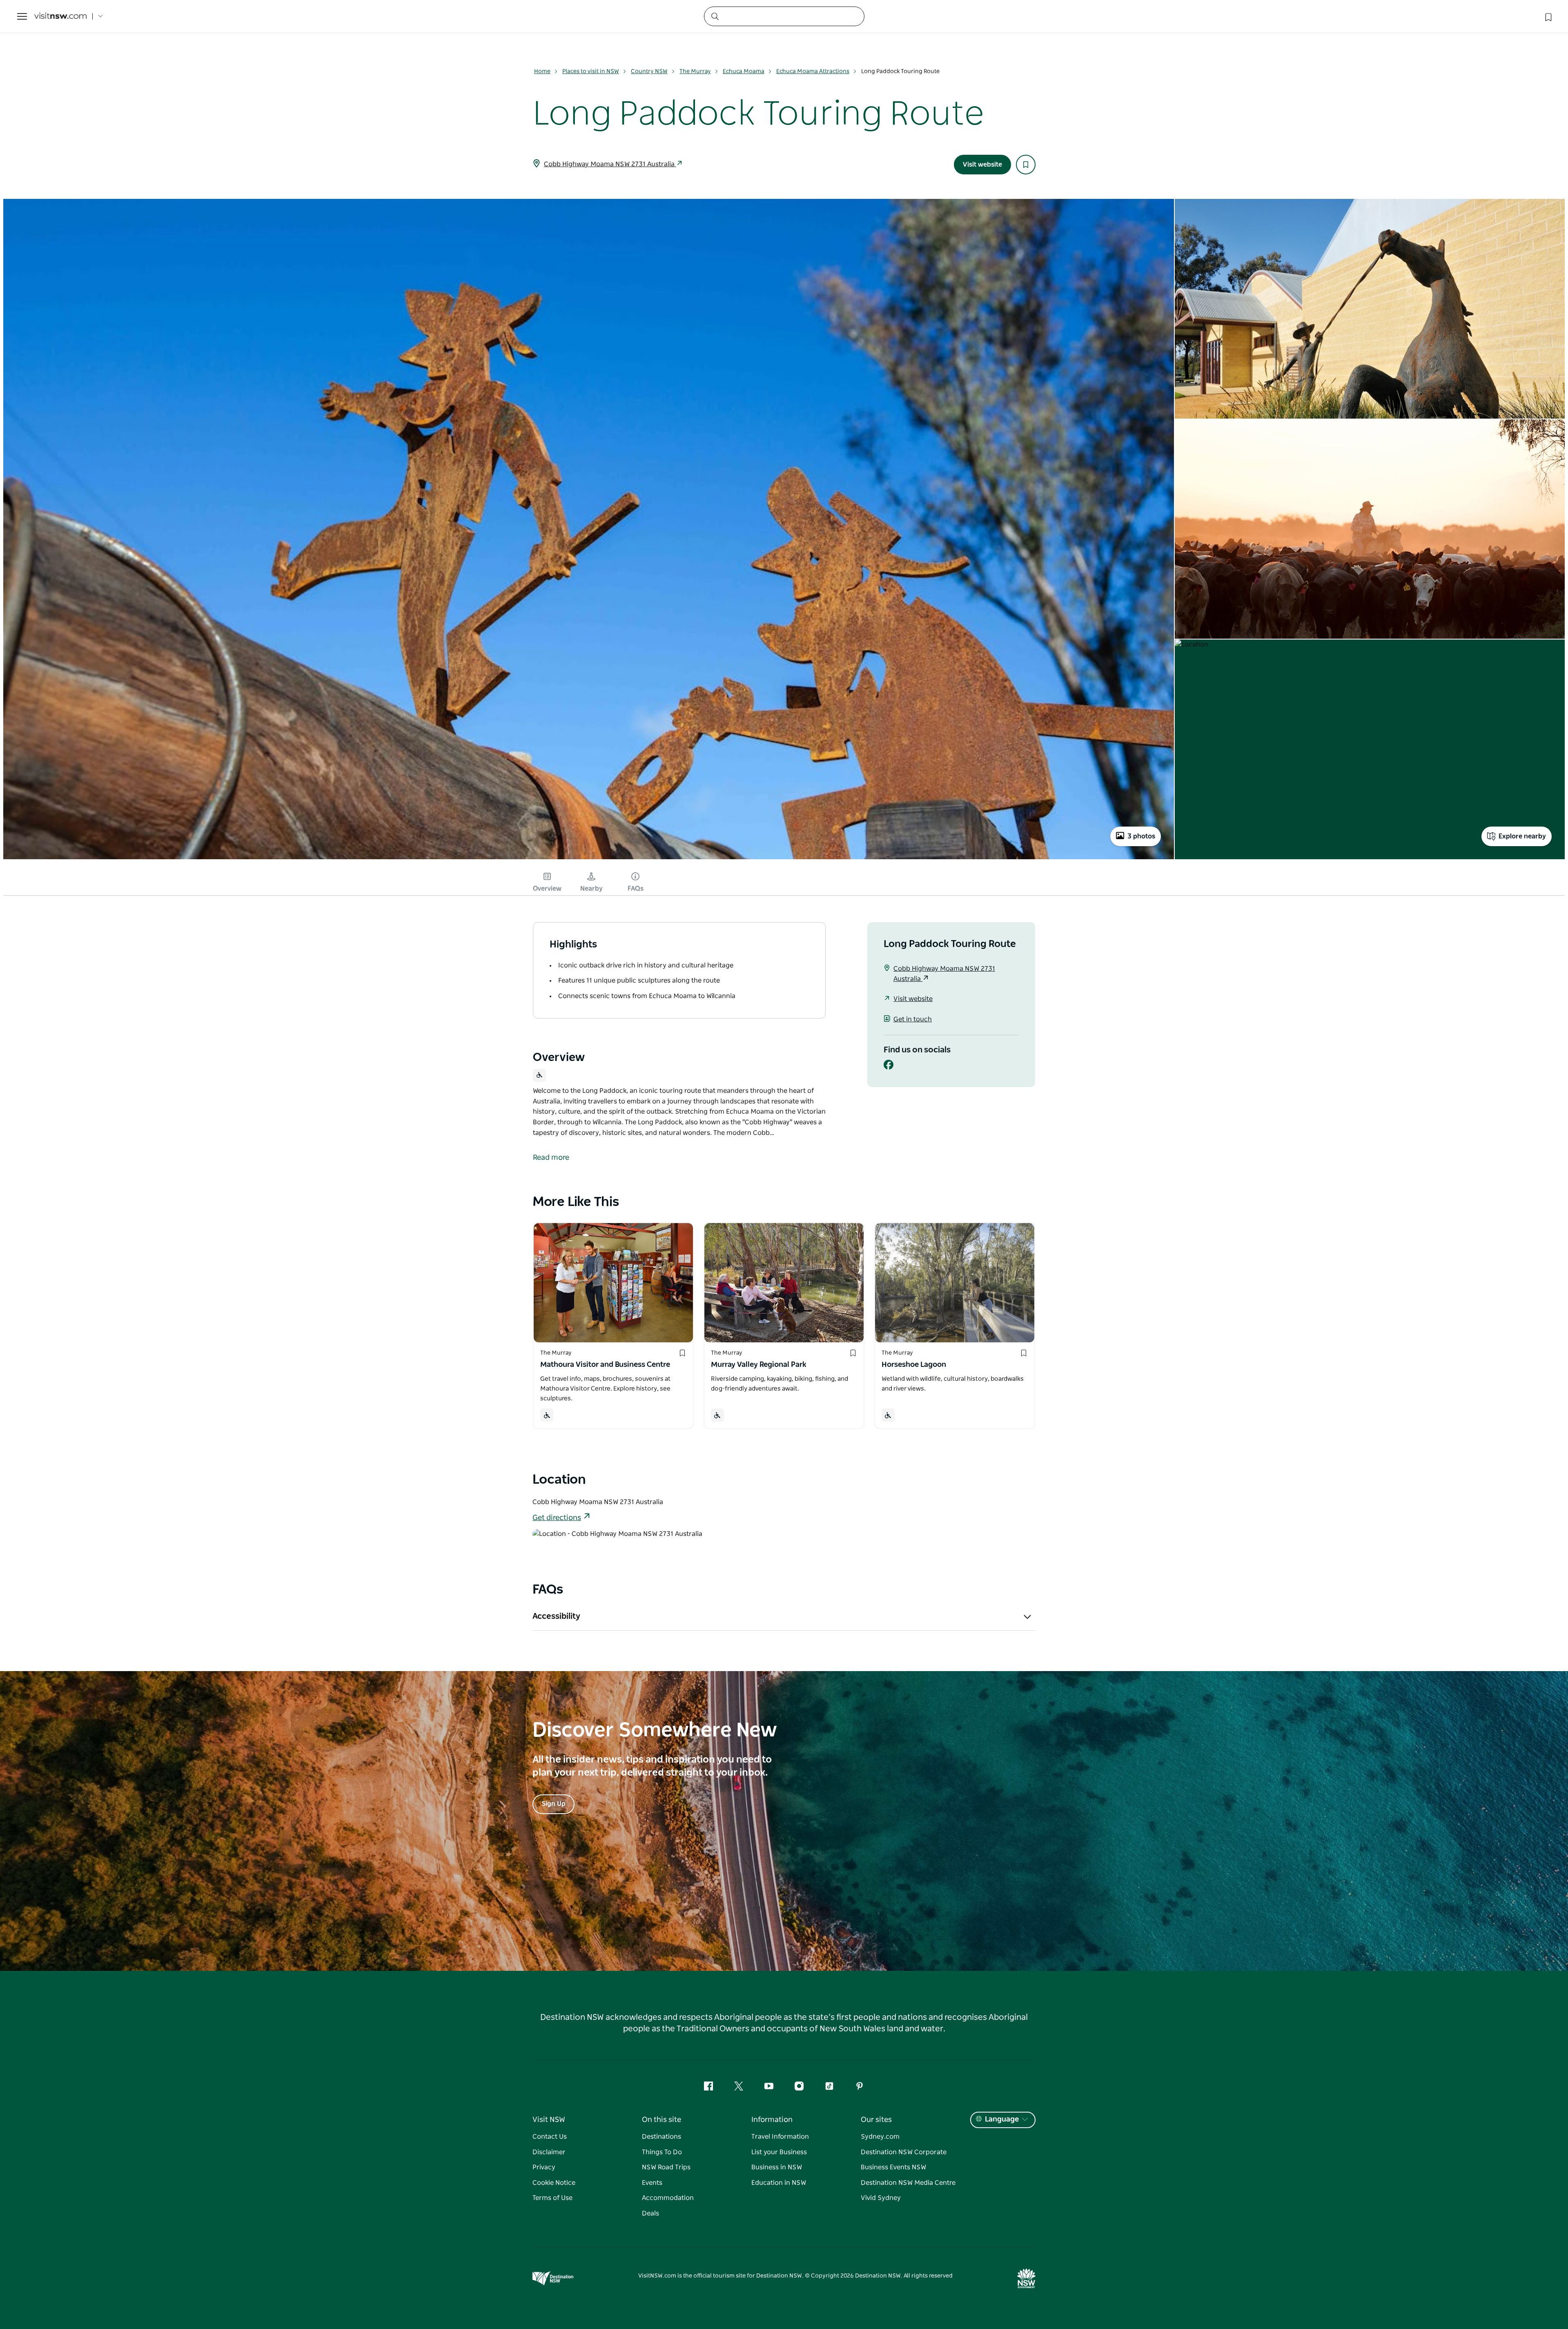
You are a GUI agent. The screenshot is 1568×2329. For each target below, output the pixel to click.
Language (1002, 2120)
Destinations (661, 2137)
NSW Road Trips (666, 2167)
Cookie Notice (554, 2183)
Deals (650, 2213)
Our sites (876, 2120)
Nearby (591, 889)
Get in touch (913, 1019)
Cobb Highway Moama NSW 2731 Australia (610, 164)
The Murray (695, 71)
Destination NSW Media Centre (908, 2183)
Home (542, 71)
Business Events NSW (893, 2167)
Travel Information (780, 2137)
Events (652, 2183)
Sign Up (553, 1804)
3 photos (1141, 836)
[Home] (60, 17)
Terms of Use (552, 2198)
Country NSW (649, 71)
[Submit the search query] (715, 16)
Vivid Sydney (881, 2198)
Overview (547, 889)
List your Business (779, 2152)
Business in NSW (777, 2167)
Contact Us (550, 2137)
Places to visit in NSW (591, 71)
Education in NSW (779, 2183)
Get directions (557, 1518)
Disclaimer (549, 2152)
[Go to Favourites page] (1548, 16)
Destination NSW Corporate (904, 2152)
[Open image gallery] (589, 858)
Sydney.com (880, 2137)
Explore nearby (1522, 836)
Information (772, 2120)
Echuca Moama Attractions (813, 71)
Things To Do (662, 2152)
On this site (661, 2120)
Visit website (982, 165)
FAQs (636, 889)
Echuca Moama (744, 71)
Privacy (544, 2167)
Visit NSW (549, 2120)
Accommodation (668, 2198)
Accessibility (556, 1616)
